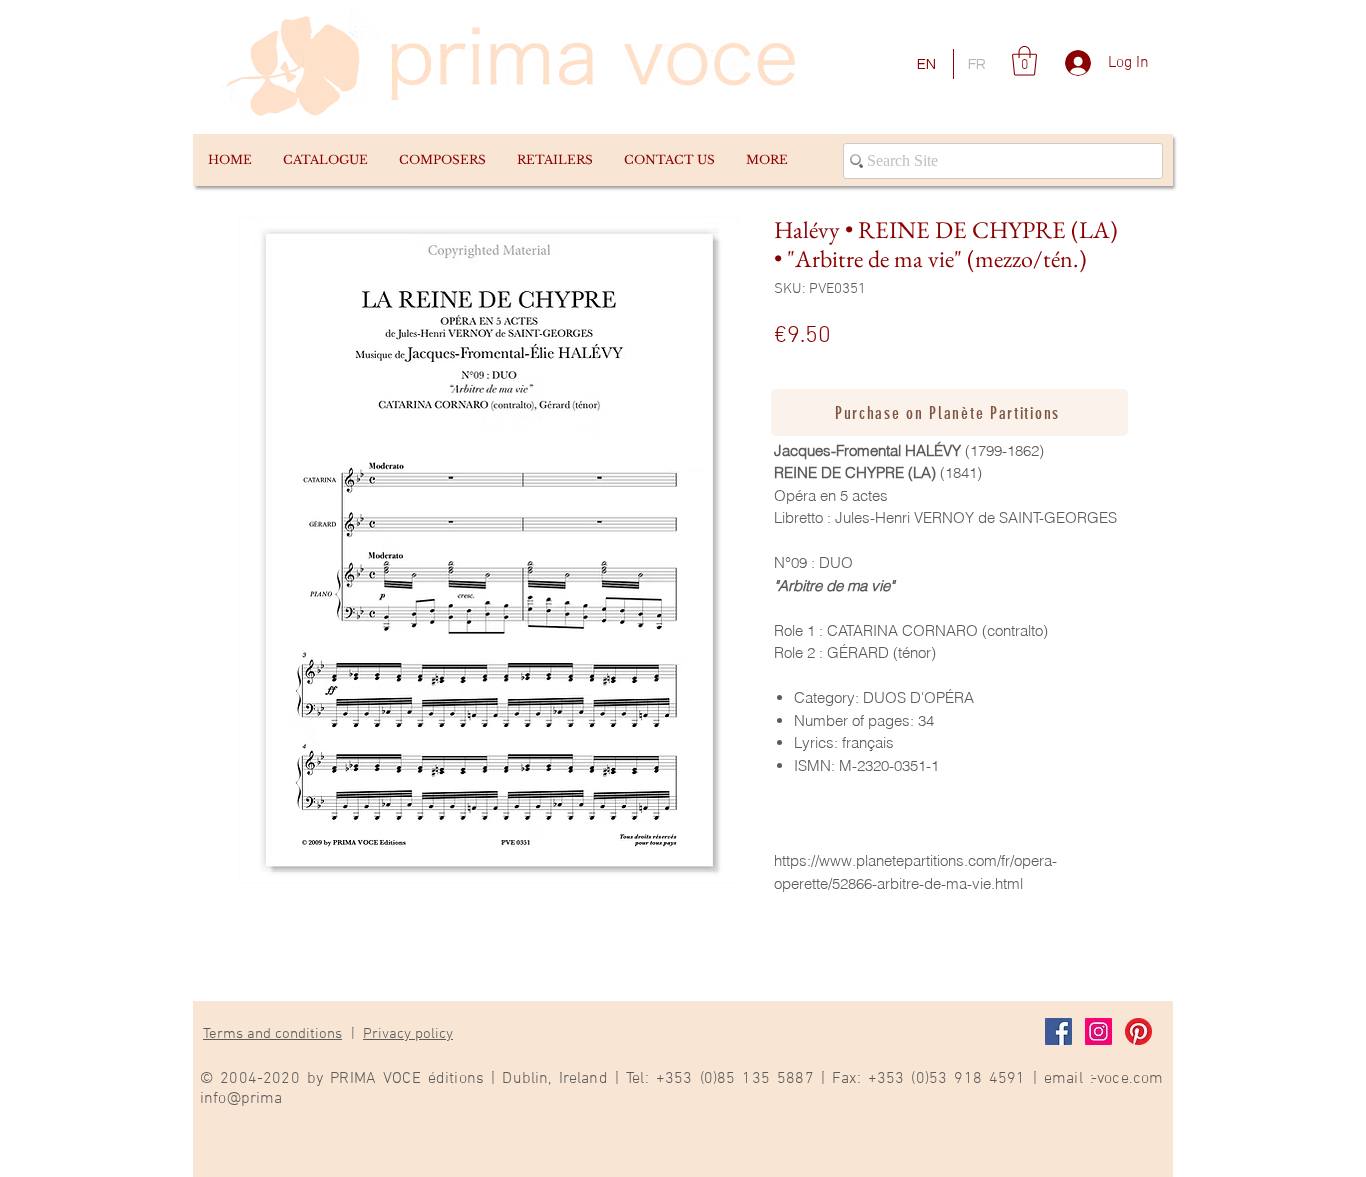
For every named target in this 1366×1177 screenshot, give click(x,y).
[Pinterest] (1138, 1031)
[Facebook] (1058, 1031)
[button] (325, 160)
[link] (1024, 61)
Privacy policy (408, 1034)
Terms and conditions (272, 1034)
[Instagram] (1098, 1031)
